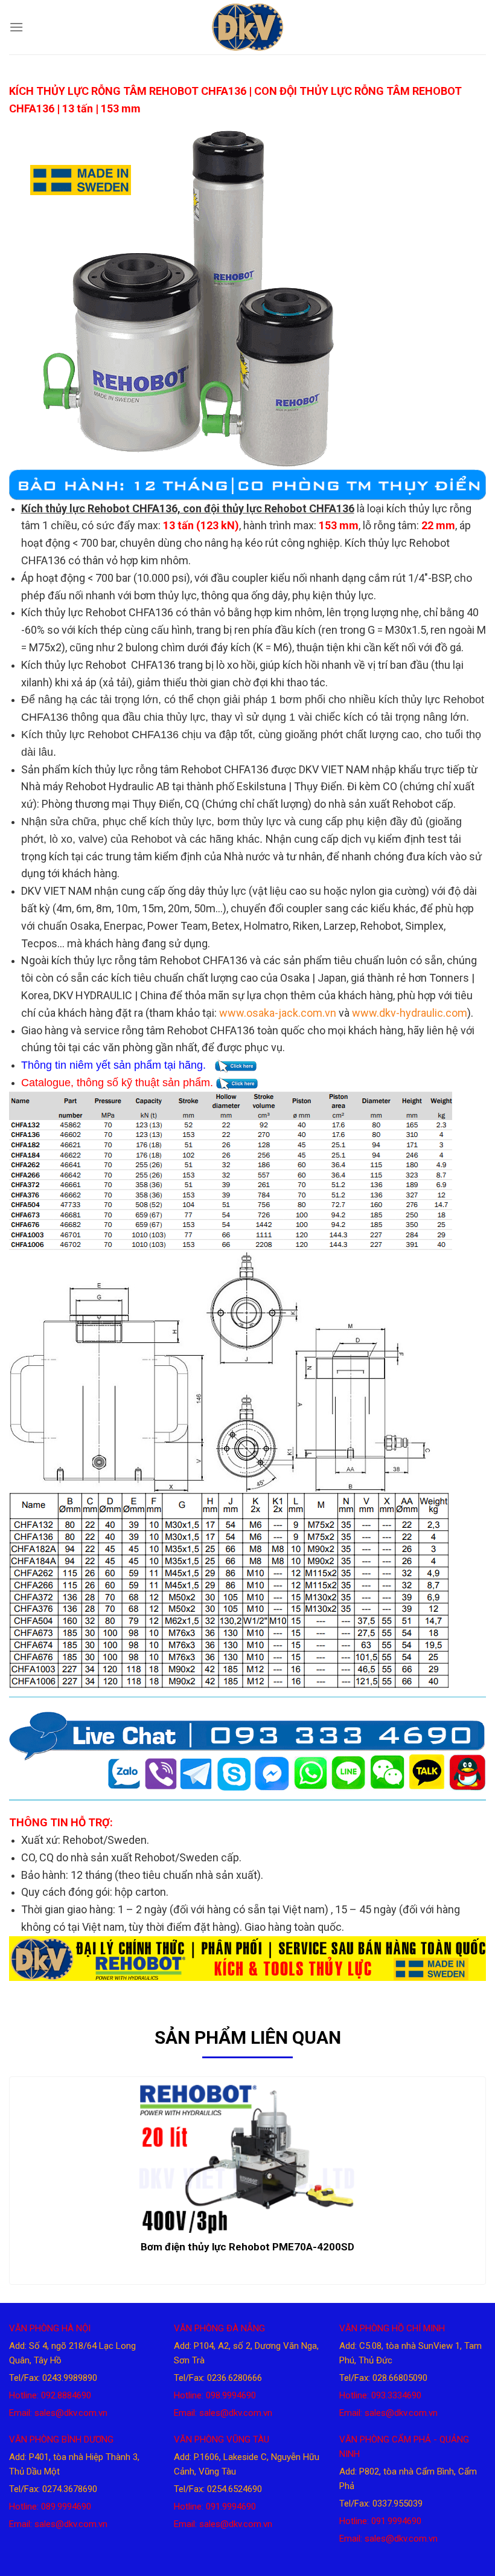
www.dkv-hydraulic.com (410, 1013)
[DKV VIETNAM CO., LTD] (247, 27)
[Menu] (16, 27)
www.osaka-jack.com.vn (278, 1013)
